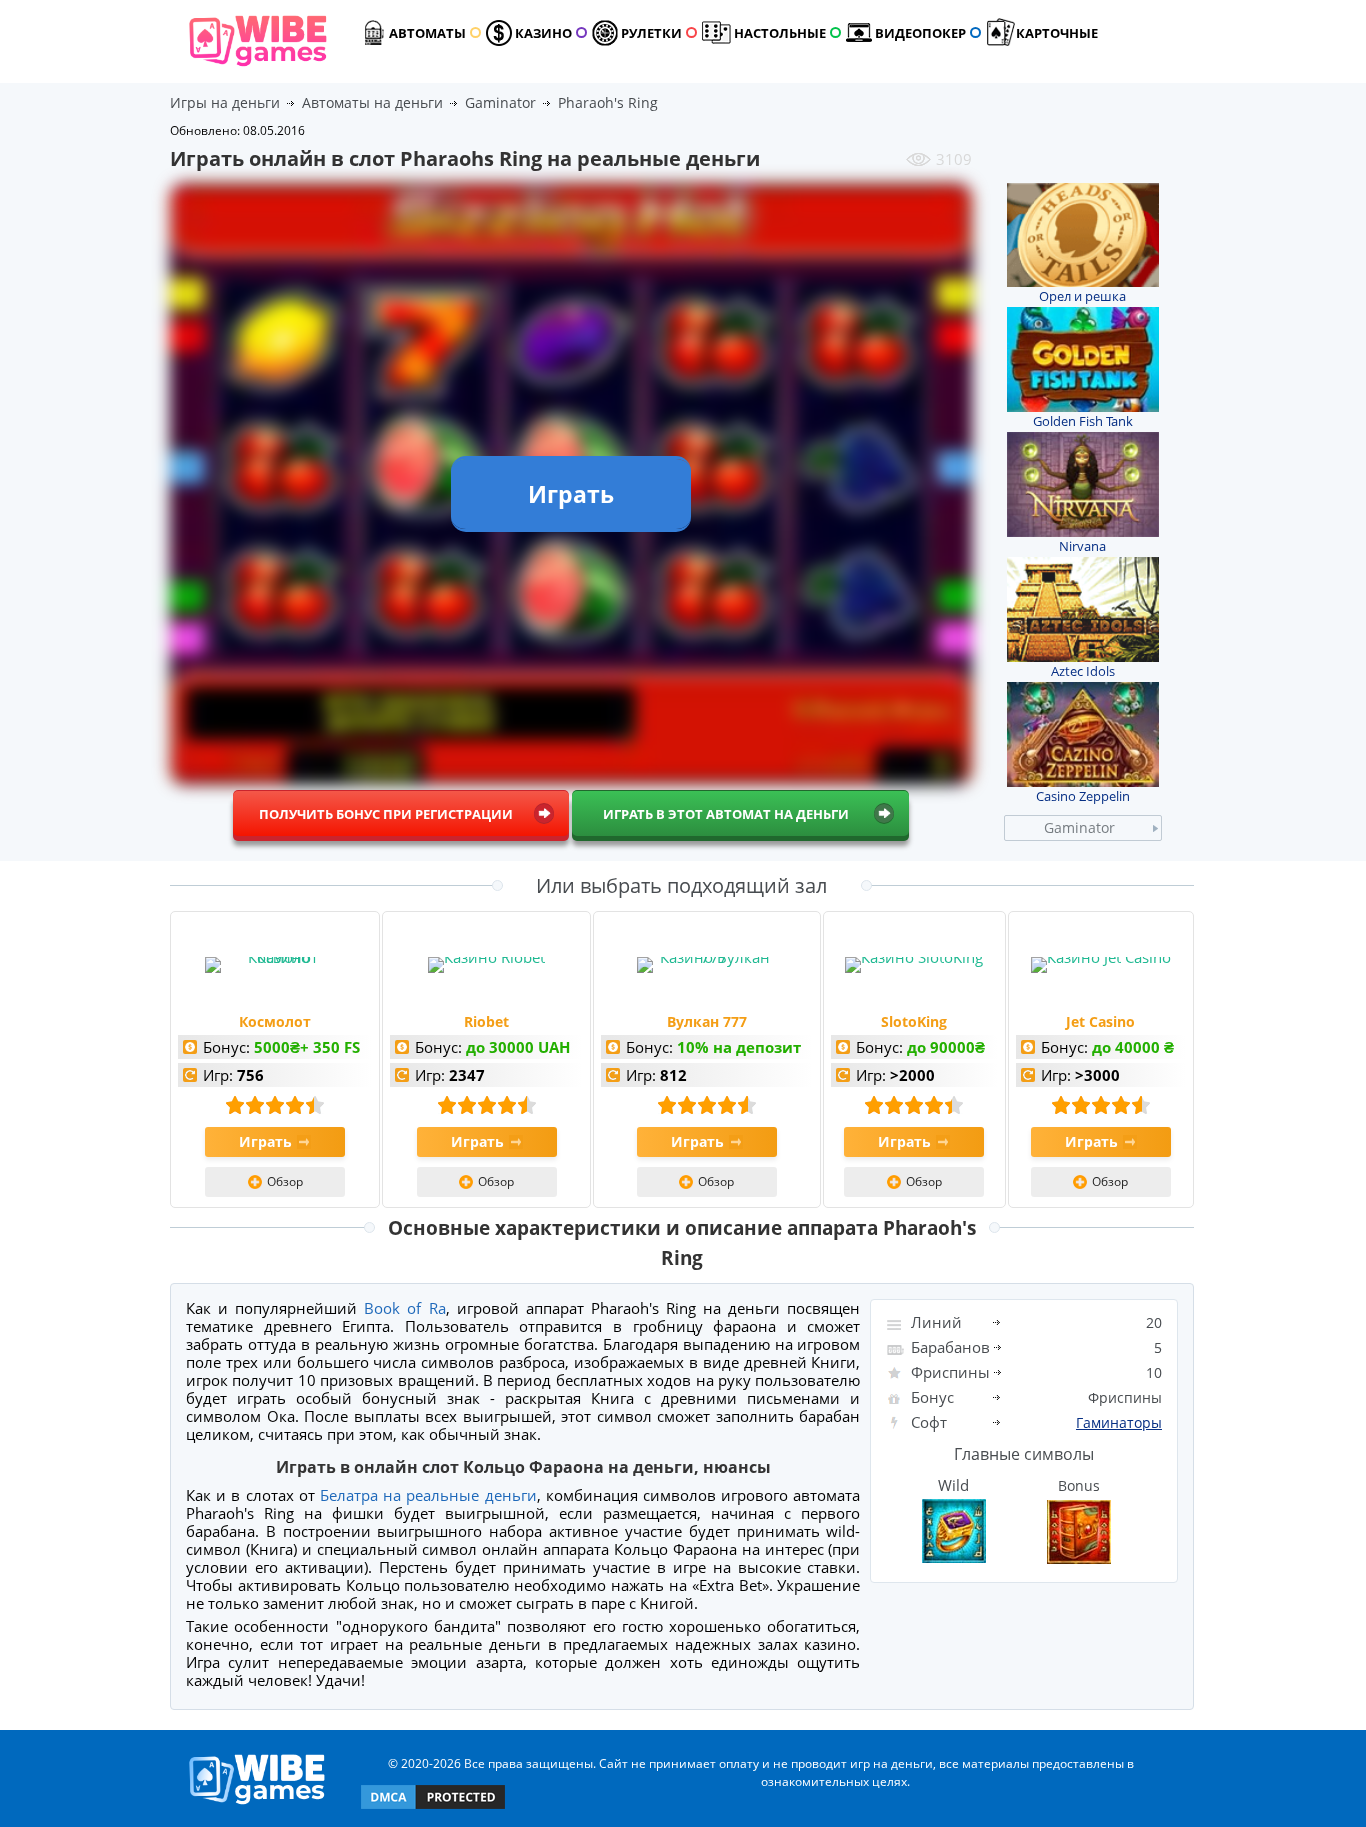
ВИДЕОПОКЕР (920, 33)
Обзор (285, 1181)
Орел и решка (1082, 296)
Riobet (486, 1021)
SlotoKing (914, 1021)
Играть (265, 1141)
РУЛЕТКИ (651, 33)
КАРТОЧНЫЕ (1057, 33)
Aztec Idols (1083, 671)
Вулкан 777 (707, 1021)
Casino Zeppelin (1083, 796)
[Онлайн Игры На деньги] (257, 1805)
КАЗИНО (543, 33)
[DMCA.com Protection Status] (433, 1807)
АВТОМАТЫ (427, 33)
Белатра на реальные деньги (428, 1495)
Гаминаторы (1119, 1422)
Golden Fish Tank (1083, 421)
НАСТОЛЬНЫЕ (780, 33)
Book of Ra (404, 1308)
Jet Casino (1100, 1021)
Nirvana (1082, 546)
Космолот (275, 1021)
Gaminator (1079, 827)
